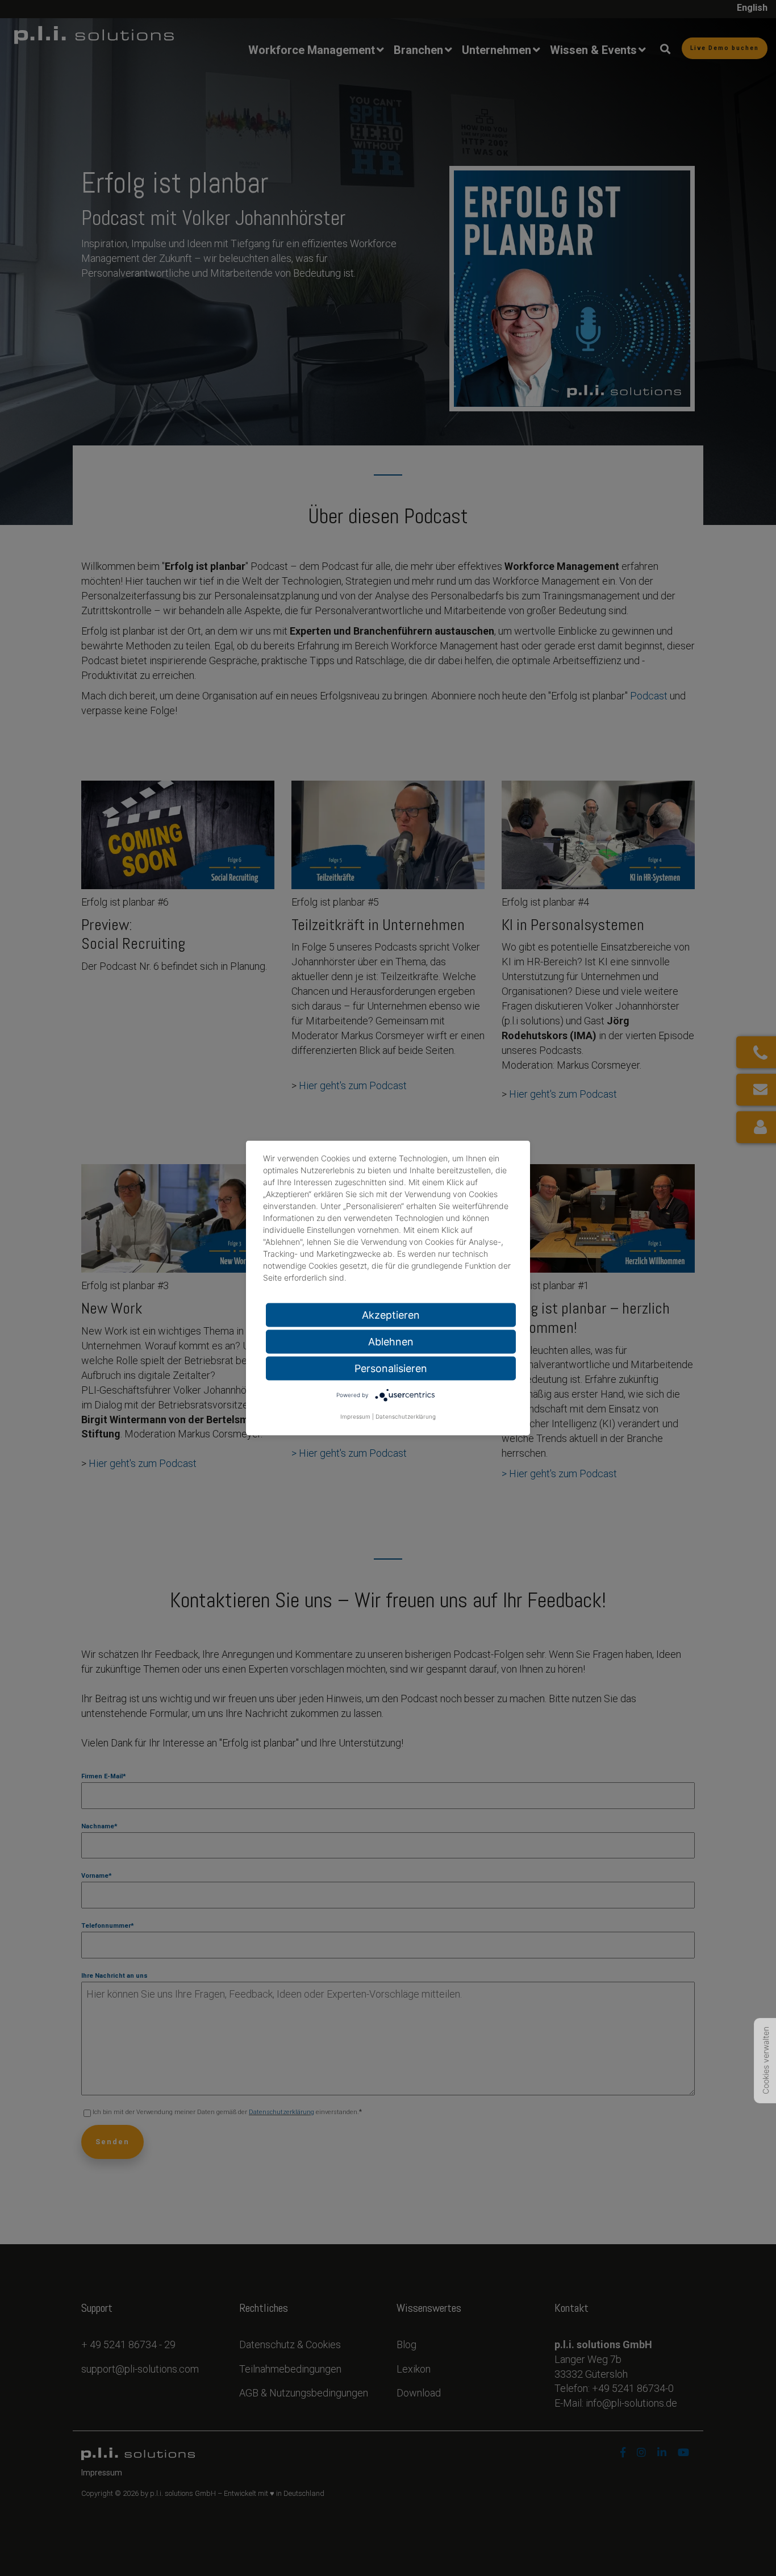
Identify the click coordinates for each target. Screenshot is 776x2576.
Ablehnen (391, 1342)
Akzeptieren (391, 1315)
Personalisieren (391, 1368)
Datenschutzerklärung (406, 1416)
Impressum (355, 1416)
